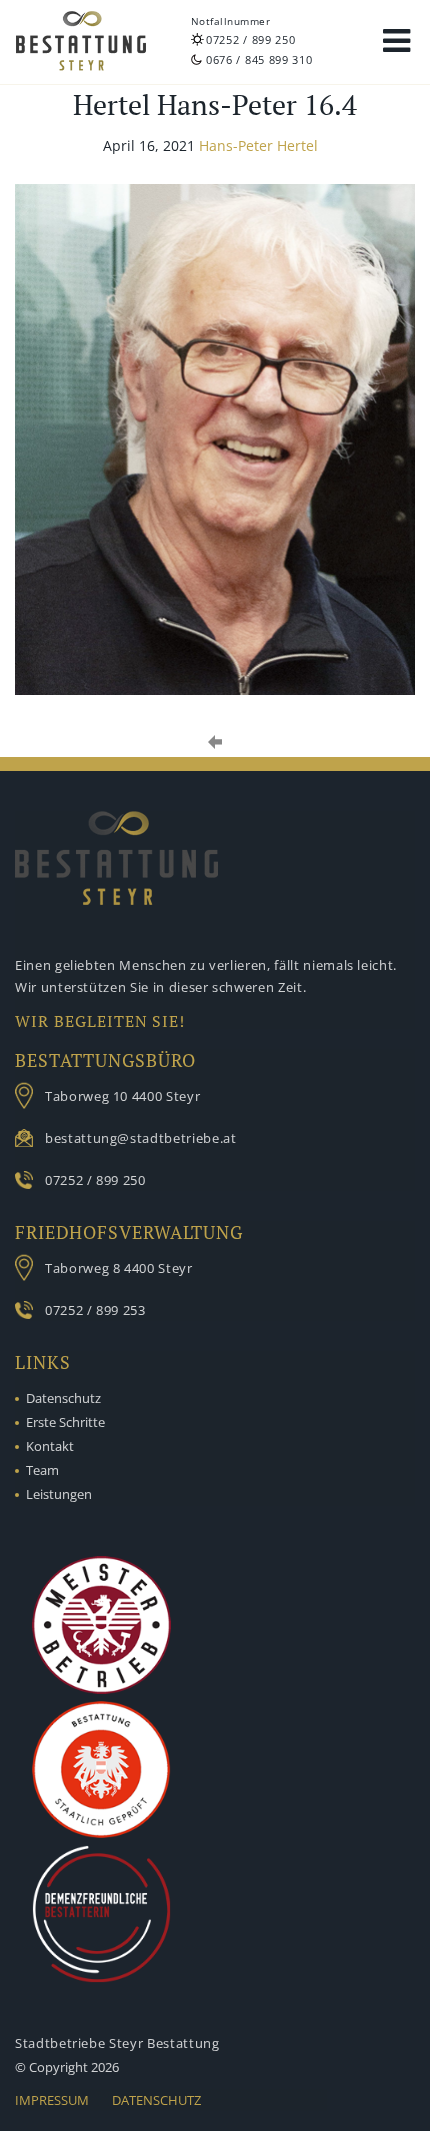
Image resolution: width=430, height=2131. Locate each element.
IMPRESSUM (52, 2100)
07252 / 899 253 (95, 1310)
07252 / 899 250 (251, 39)
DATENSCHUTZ (156, 2100)
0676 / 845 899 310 (259, 59)
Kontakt (50, 1446)
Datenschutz (63, 1398)
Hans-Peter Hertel (258, 145)
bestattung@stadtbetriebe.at (141, 1138)
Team (42, 1470)
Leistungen (59, 1494)
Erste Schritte (65, 1422)
